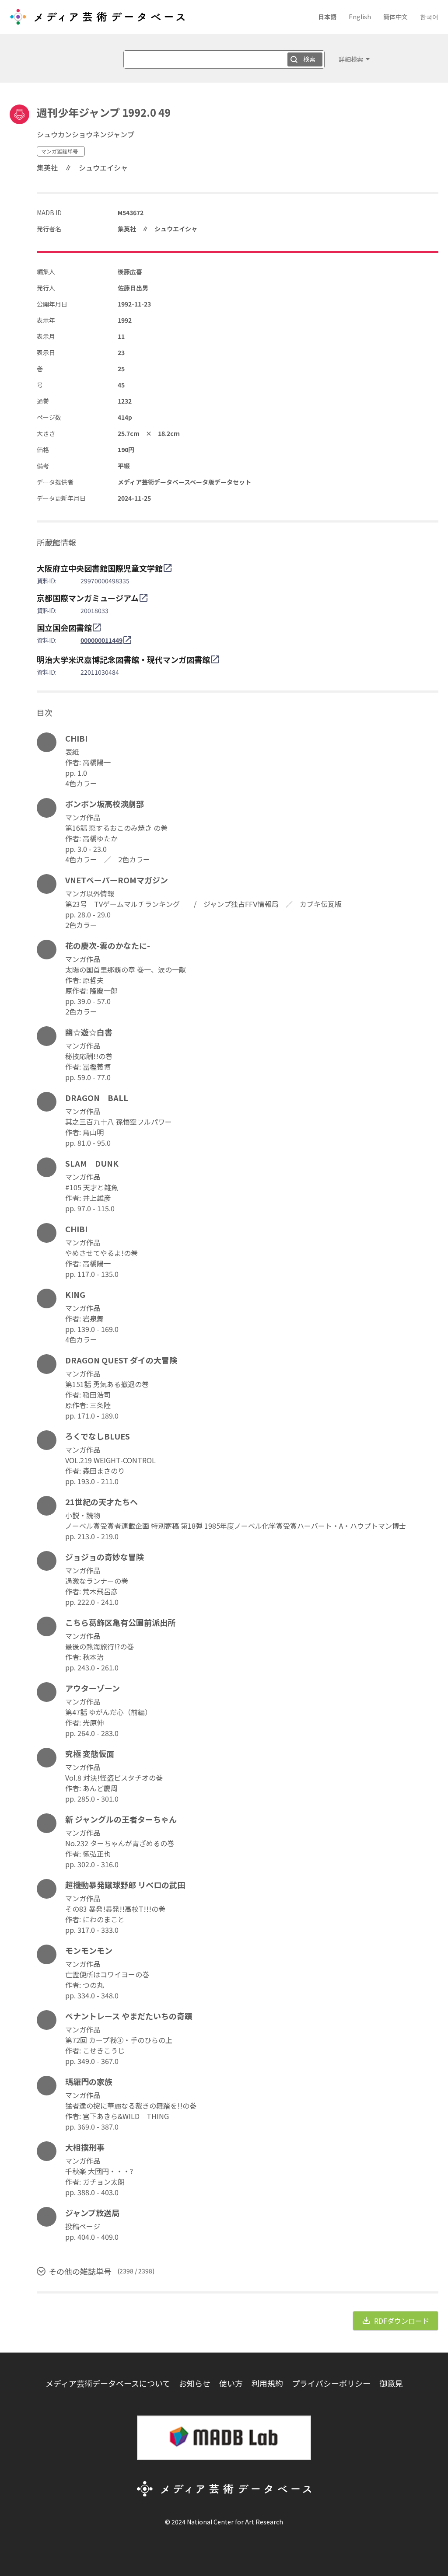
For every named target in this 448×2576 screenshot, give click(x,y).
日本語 (327, 17)
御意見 (391, 2383)
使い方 (231, 2383)
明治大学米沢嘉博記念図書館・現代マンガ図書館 (123, 659)
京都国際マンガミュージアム (88, 598)
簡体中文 (395, 17)
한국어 (429, 17)
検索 (309, 59)
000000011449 (101, 640)
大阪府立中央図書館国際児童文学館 (100, 568)
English (360, 17)
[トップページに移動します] (97, 20)
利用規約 (267, 2383)
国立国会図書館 (64, 627)
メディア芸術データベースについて (108, 2383)
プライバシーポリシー (331, 2383)
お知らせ (195, 2383)
